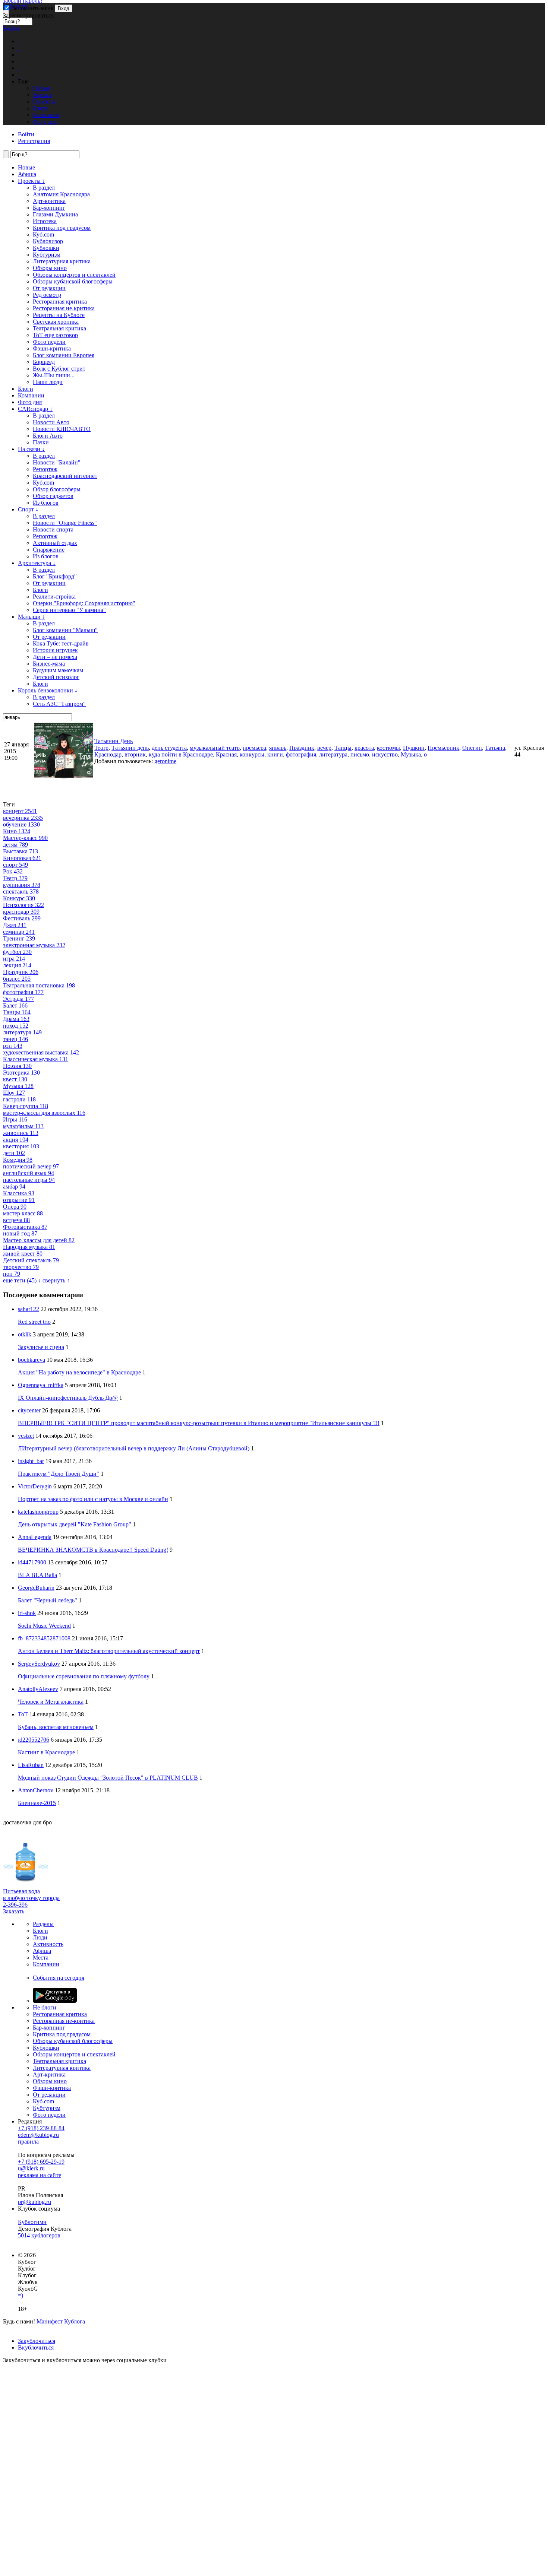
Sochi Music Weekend (44, 1626)
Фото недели (49, 342)
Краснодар (108, 754)
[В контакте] (22, 2215)
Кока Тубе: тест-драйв (61, 643)
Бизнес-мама (49, 664)
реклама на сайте (40, 2175)
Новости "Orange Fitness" (65, 523)
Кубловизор (48, 241)
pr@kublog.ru (34, 2202)
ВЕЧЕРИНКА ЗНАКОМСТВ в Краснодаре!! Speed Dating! (93, 1550)
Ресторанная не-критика (64, 308)
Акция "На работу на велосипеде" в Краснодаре (79, 1372)
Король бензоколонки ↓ (48, 690)
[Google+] (31, 2215)
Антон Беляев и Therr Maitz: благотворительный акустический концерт (109, 1651)
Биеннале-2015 (37, 1803)
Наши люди (48, 382)
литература (333, 754)
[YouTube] (34, 2215)
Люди (40, 1937)
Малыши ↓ (32, 617)
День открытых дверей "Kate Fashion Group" (75, 1524)
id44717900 (32, 1562)
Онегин (472, 748)
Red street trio (34, 1322)
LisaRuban (31, 1765)
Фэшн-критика (52, 348)
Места (41, 1958)
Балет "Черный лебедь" (48, 1600)
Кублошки (46, 248)
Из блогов (46, 503)
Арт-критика (49, 201)
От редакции (49, 288)
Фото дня (30, 402)
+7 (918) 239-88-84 (41, 2128)
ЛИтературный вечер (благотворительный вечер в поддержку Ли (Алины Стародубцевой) (134, 1448)
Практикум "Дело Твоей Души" (59, 1474)
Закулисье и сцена (41, 1347)
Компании (31, 395)
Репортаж (45, 469)
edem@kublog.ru (38, 2135)
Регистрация (34, 141)
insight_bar (31, 1461)
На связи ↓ (31, 449)
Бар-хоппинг (49, 208)
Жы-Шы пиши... (54, 375)
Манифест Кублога (61, 2321)
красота (364, 748)
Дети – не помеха (55, 657)
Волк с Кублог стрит (59, 369)
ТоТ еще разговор (55, 335)
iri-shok (27, 1613)
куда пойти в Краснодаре (181, 754)
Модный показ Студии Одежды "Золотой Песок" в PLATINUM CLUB (108, 1778)
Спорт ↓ (28, 509)
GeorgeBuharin (36, 1588)
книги (275, 754)
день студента (169, 748)
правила (28, 2142)
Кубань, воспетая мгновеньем (56, 1727)
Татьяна (495, 748)
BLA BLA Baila (37, 1575)
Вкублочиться (36, 2347)
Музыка (411, 754)
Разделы (43, 1924)
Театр (101, 748)
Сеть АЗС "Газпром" (59, 704)
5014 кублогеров (39, 2235)
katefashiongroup (38, 1512)
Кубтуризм (47, 255)
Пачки (41, 442)
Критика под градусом (62, 228)
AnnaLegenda (35, 1537)
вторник (135, 754)
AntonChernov (36, 1790)
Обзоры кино (50, 268)
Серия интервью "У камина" (69, 610)
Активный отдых (55, 543)
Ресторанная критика (60, 302)
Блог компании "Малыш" (65, 630)
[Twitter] (25, 2215)
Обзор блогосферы (57, 489)
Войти (11, 28)
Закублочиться (37, 2341)
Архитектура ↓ (37, 563)
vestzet (26, 1436)
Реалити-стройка (54, 597)
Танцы (343, 748)
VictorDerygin (35, 1486)
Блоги (26, 389)
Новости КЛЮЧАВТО (62, 429)
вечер (324, 748)
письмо (360, 754)
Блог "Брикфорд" (55, 576)
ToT (23, 1714)
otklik (25, 1334)
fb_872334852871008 (44, 1638)
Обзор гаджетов (53, 496)
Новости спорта (53, 529)
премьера (254, 748)
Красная (226, 754)
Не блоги (45, 2007)
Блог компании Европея (64, 355)
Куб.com (43, 234)
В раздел (44, 188)
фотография (301, 754)
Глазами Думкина (55, 214)
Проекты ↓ (32, 181)
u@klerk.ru (31, 2168)
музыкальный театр (215, 748)
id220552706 (34, 1740)
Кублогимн (32, 2222)
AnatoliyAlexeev (38, 1689)
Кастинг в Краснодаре (46, 1752)
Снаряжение (49, 550)
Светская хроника (56, 322)
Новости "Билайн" (57, 462)
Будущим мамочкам (58, 670)
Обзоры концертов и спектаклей (74, 275)
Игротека (45, 221)
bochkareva (32, 1360)
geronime (165, 761)
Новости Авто (51, 422)
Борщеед (44, 362)
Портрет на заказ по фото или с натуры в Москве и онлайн (93, 1499)
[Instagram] (28, 2215)
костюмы (388, 748)
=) (21, 2295)
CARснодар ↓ (35, 409)
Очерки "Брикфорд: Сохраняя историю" (84, 603)
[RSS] (37, 2215)
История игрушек (55, 650)
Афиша (27, 174)
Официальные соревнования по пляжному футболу (84, 1676)
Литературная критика (62, 261)
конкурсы (252, 754)
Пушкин (414, 748)
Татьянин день (130, 748)
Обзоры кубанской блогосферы (73, 281)
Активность (48, 1944)
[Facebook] (19, 2215)
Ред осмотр (47, 295)
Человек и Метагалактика (51, 1702)
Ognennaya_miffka (41, 1385)
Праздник (302, 748)
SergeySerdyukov (39, 1664)
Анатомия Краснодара (61, 194)
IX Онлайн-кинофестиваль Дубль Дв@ (68, 1398)
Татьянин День (114, 741)
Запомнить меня (32, 8)
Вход (64, 8)
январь (278, 748)
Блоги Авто (48, 436)
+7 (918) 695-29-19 (41, 2162)
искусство (385, 754)
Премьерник (443, 748)
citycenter (29, 1410)
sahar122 (29, 1309)
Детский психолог (56, 677)
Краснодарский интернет (65, 476)
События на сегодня (59, 1978)
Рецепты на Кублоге (59, 315)
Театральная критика (59, 328)
